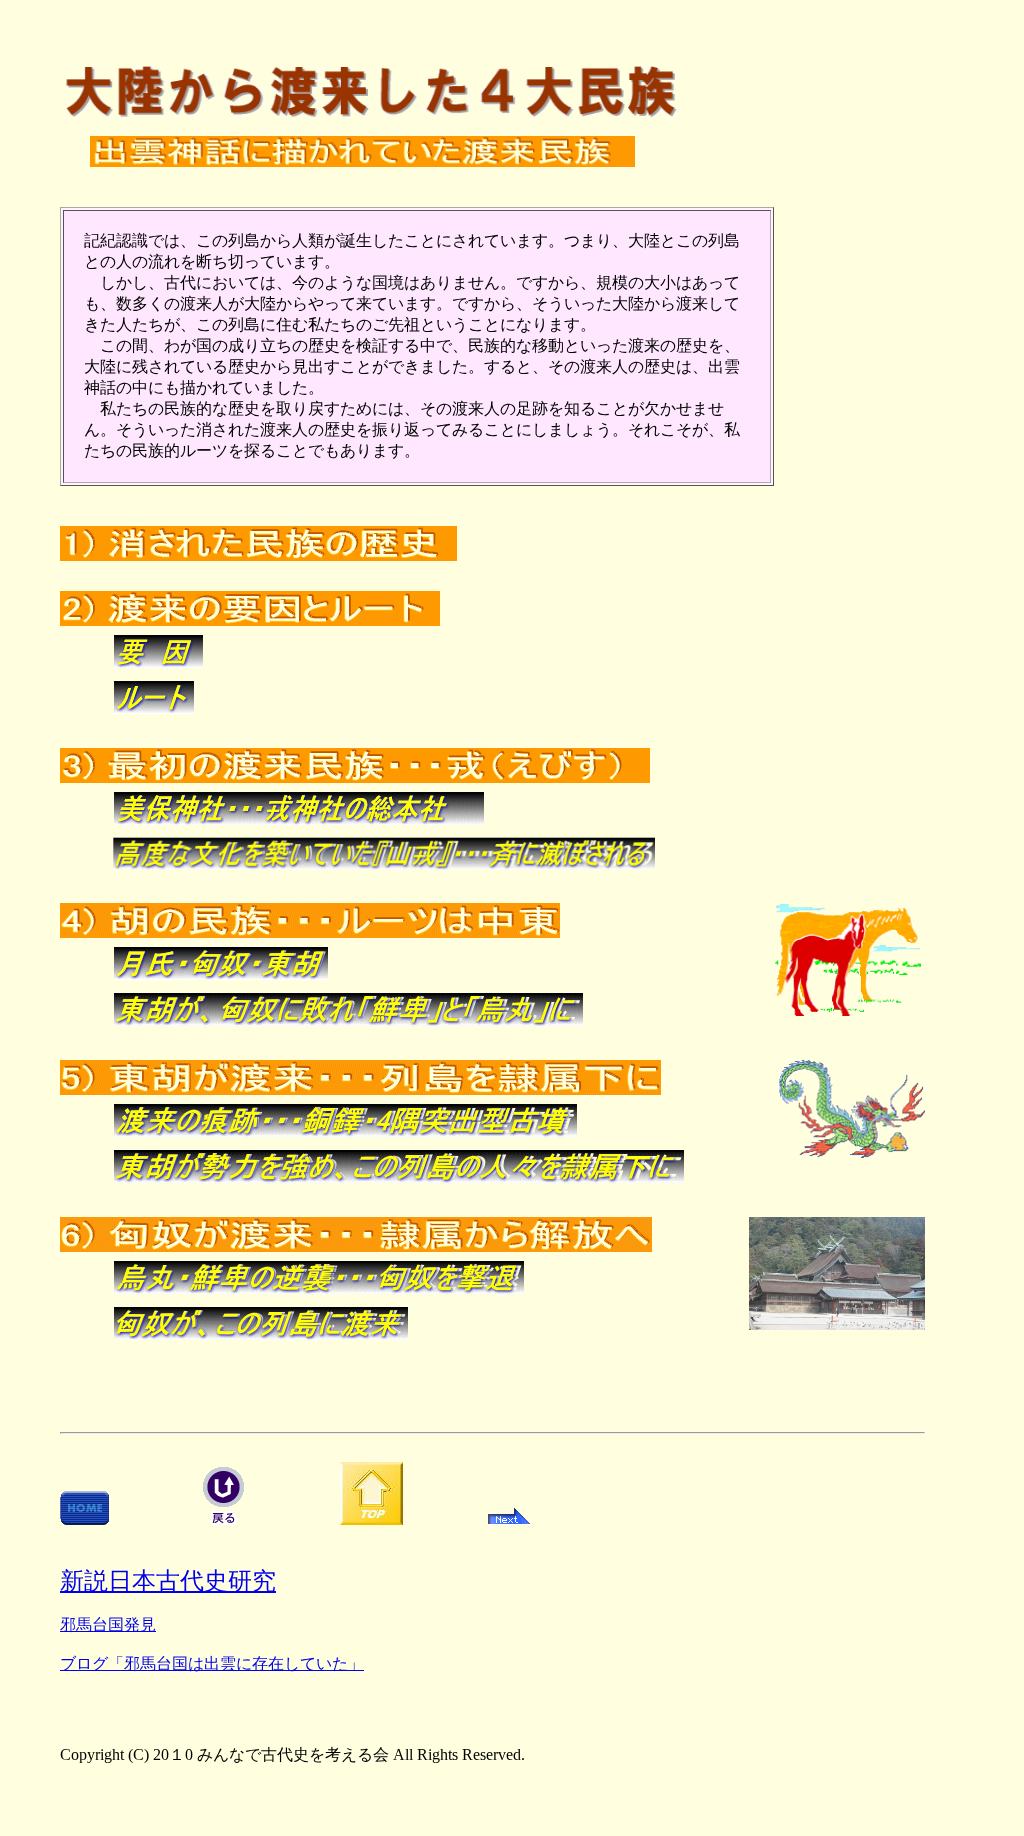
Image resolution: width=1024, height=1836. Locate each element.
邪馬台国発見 (108, 1624)
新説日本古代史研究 (168, 1581)
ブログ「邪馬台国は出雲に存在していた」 (212, 1663)
